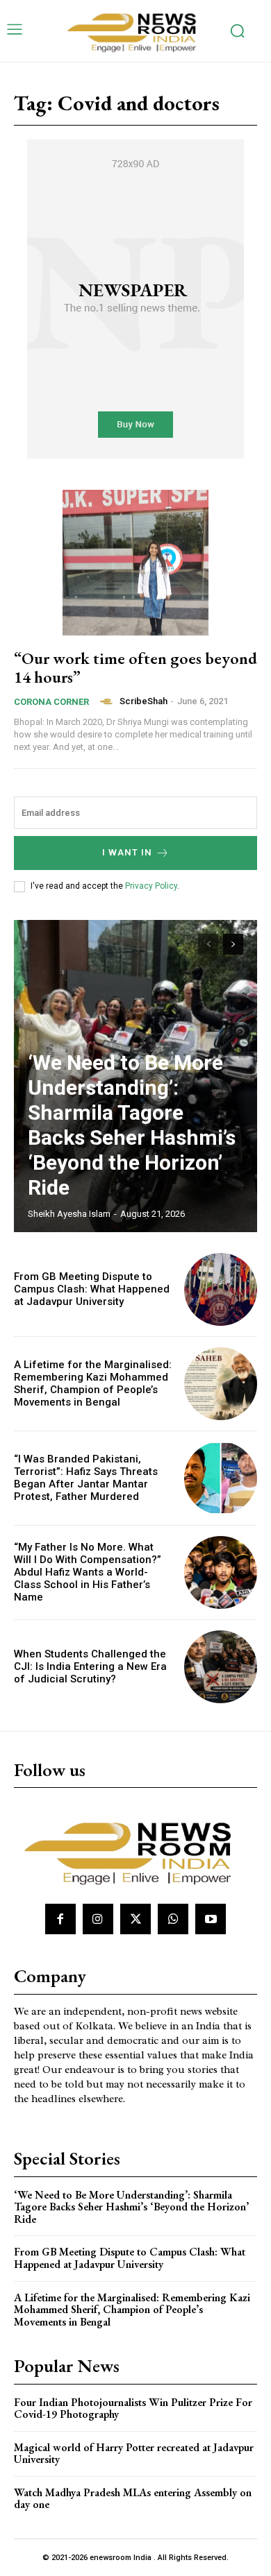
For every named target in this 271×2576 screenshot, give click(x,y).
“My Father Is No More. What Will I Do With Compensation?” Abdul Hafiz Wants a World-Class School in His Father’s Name (88, 1572)
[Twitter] (135, 1919)
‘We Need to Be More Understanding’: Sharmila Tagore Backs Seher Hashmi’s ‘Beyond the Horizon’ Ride (132, 1125)
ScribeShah (143, 701)
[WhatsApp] (173, 1919)
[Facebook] (60, 1919)
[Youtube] (211, 1919)
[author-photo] (108, 701)
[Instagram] (98, 1919)
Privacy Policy (151, 886)
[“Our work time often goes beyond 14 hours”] (135, 563)
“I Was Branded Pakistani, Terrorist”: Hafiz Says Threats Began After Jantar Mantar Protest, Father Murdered (86, 1478)
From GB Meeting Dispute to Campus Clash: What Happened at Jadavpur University (92, 1289)
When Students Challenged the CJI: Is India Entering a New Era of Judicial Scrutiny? (90, 1666)
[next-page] (233, 944)
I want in (127, 852)
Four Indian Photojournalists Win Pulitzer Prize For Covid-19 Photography (133, 2408)
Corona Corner (51, 702)
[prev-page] (208, 944)
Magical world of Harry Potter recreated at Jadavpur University (134, 2454)
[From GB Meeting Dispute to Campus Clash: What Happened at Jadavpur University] (221, 1289)
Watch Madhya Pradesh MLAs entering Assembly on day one (133, 2499)
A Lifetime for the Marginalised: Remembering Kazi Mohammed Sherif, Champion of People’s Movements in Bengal (93, 1383)
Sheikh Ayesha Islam (69, 1214)
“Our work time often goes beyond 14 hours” (135, 667)
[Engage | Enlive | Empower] (135, 31)
